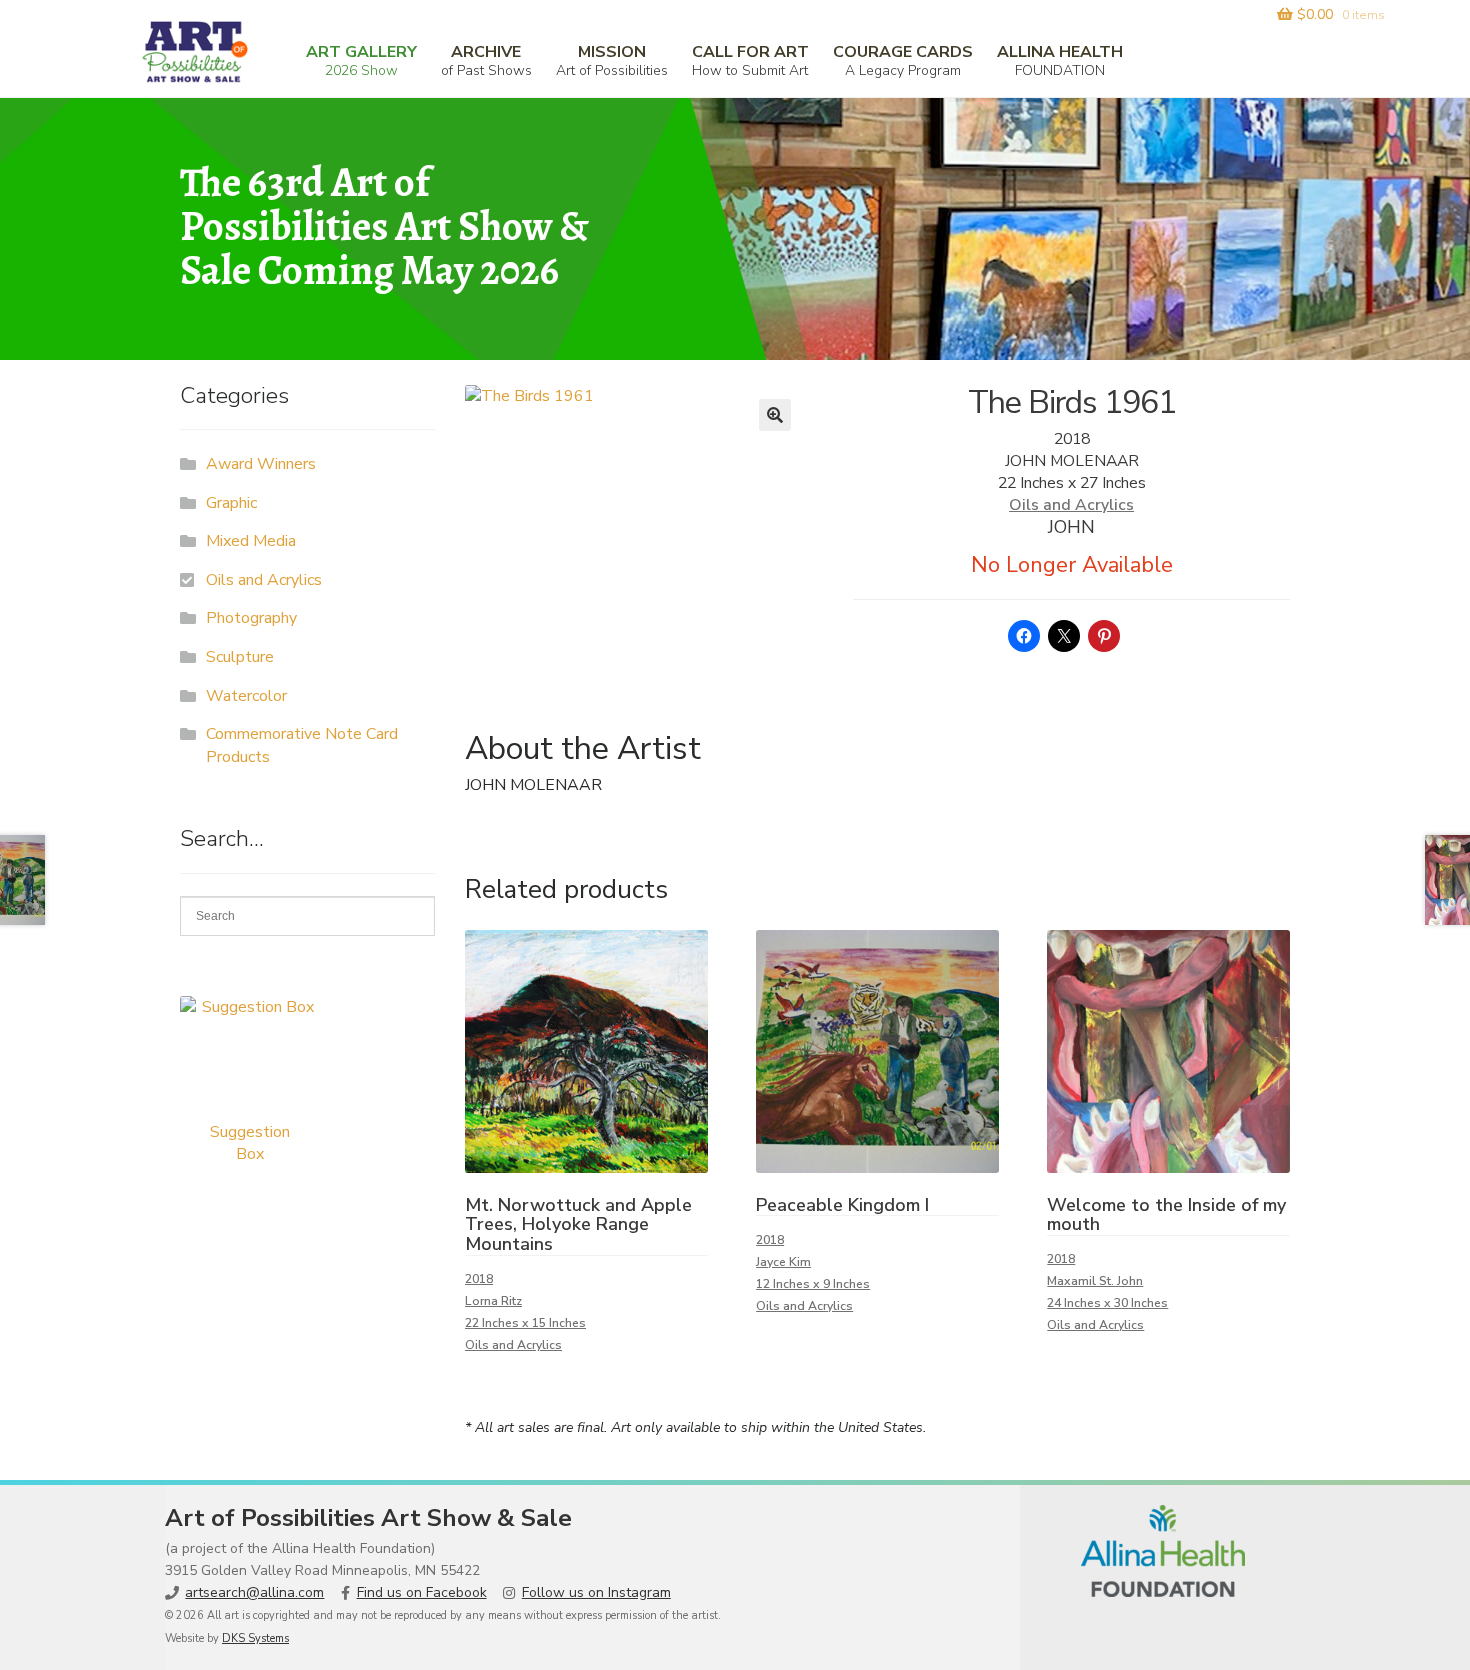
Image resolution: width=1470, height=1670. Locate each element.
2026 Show (361, 60)
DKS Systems (255, 1638)
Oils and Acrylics (1071, 505)
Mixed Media (251, 541)
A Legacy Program (903, 60)
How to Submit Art (750, 60)
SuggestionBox (250, 1143)
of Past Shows (486, 60)
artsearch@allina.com (254, 1592)
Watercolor (246, 696)
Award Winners (261, 464)
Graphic (231, 503)
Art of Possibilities (612, 60)
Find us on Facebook (422, 1592)
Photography (251, 618)
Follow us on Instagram (596, 1592)
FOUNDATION (1060, 60)
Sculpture (240, 657)
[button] (775, 415)
